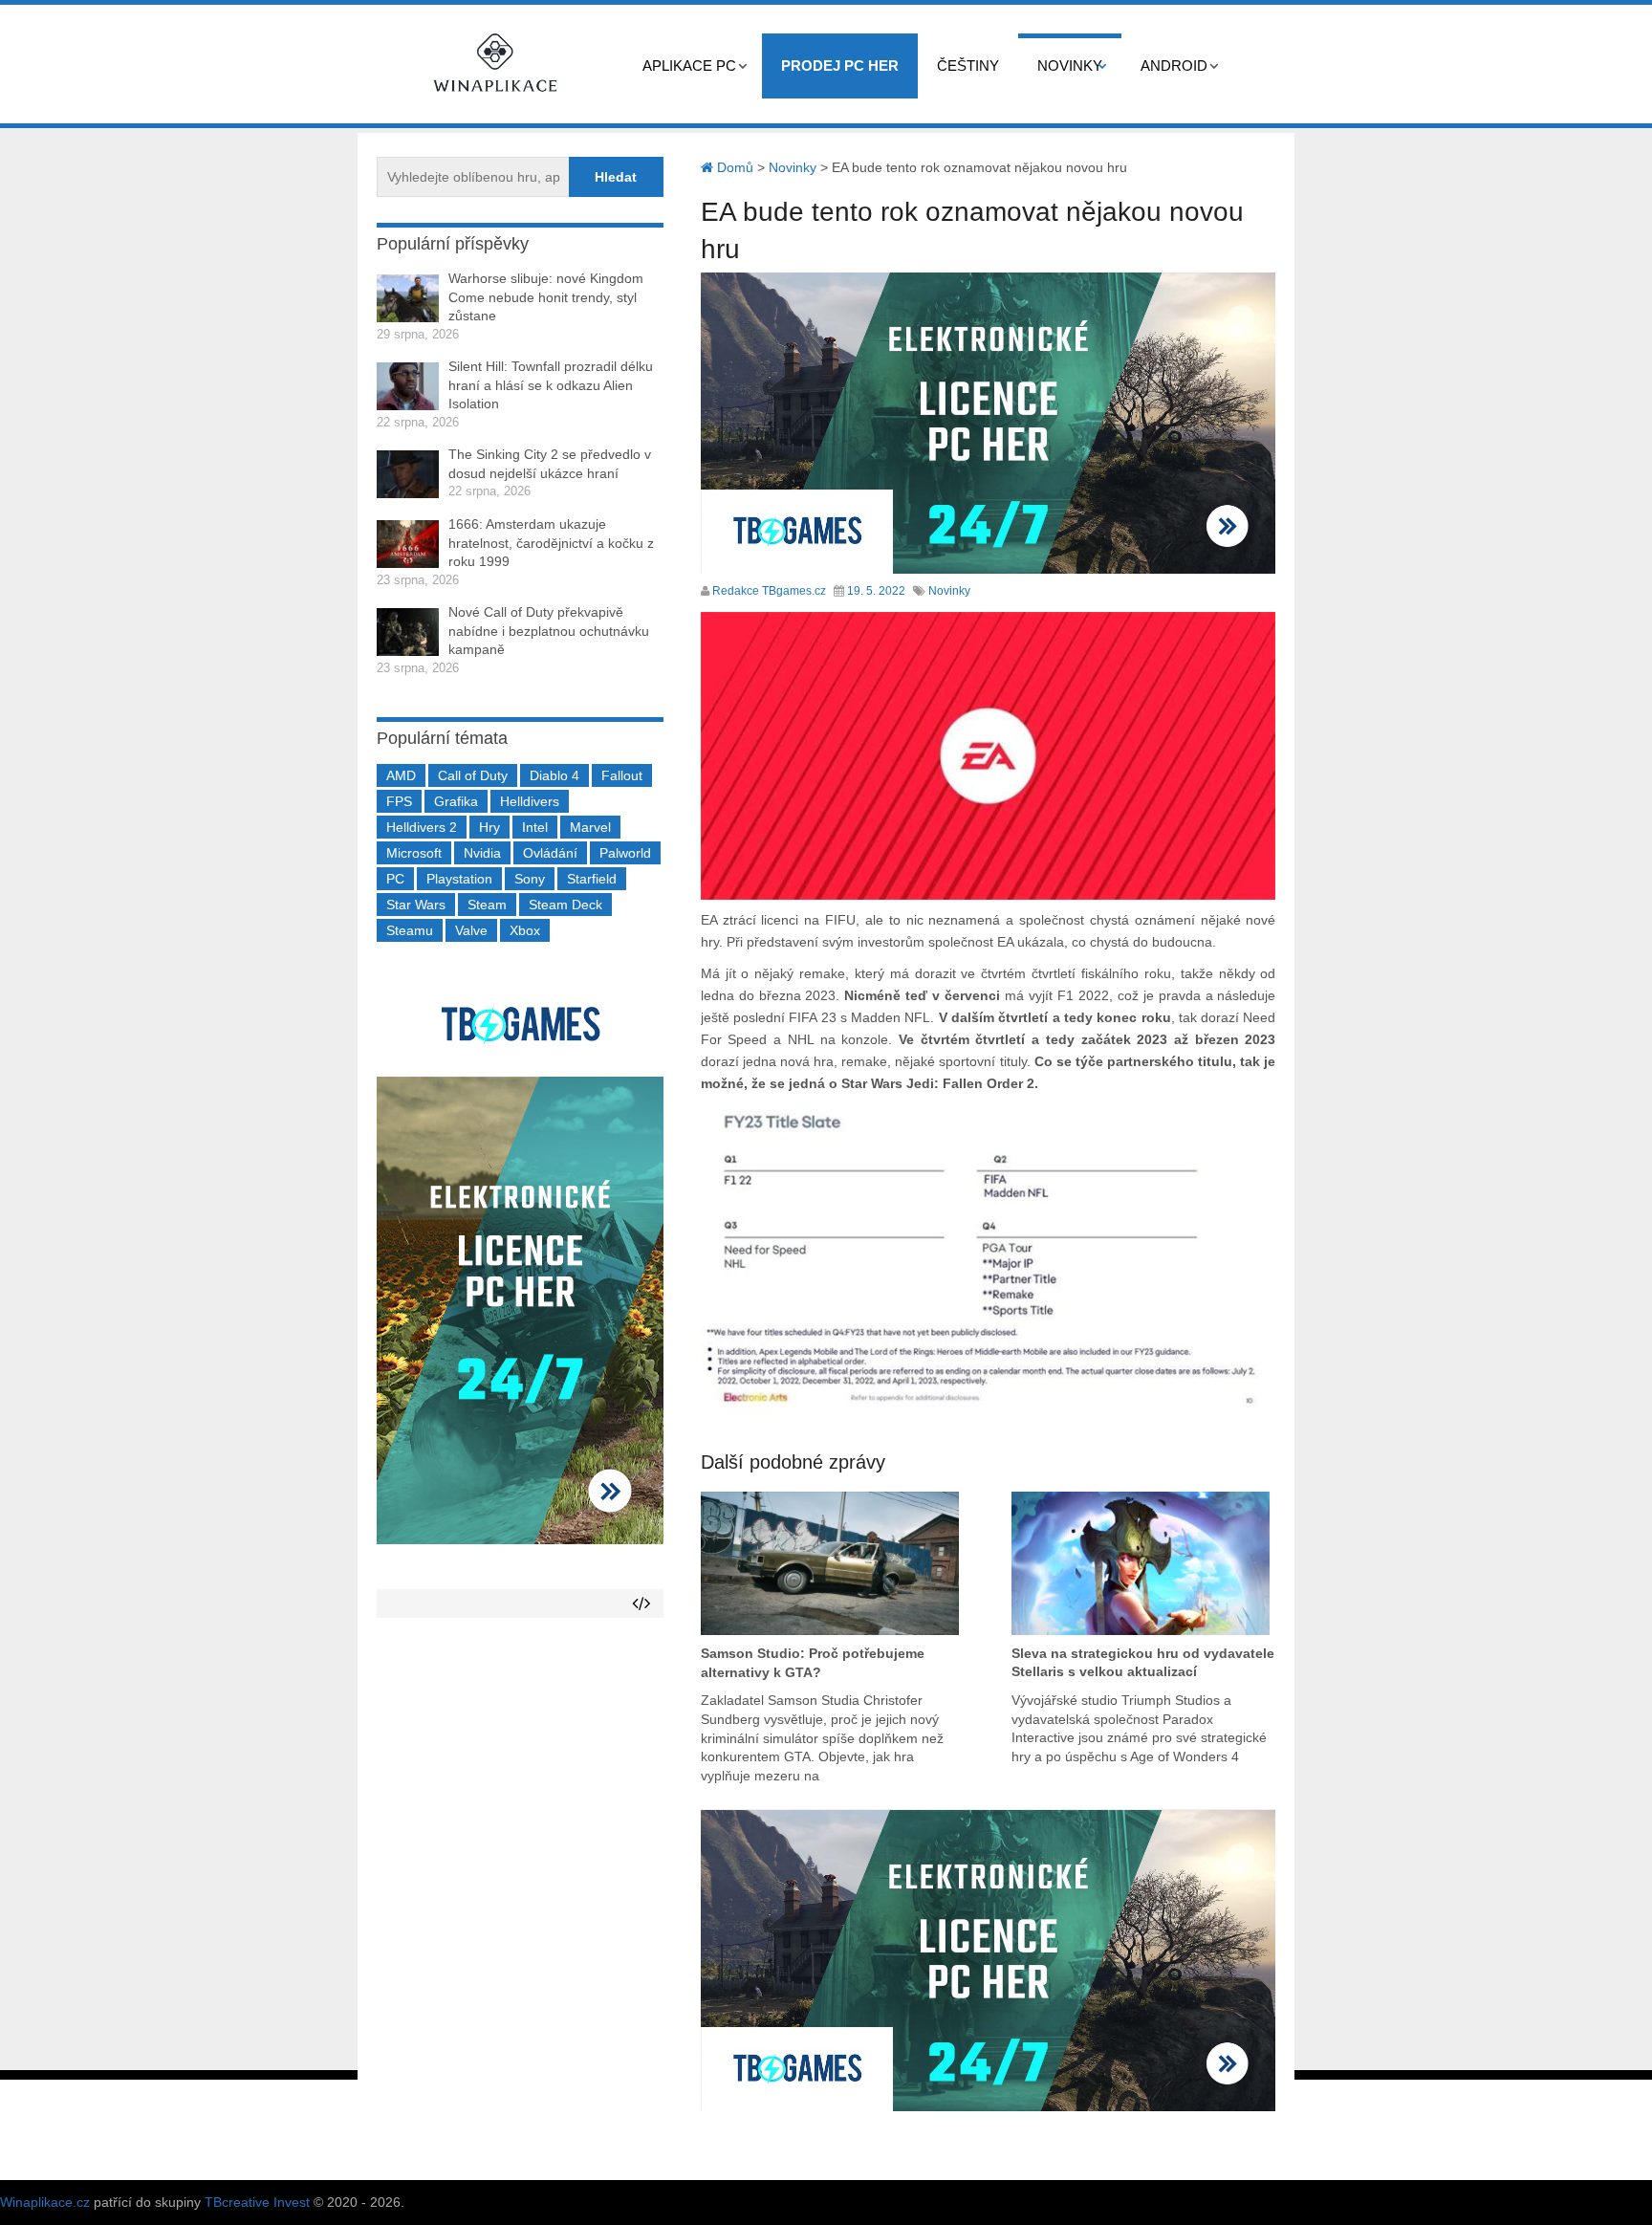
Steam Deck (565, 905)
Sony (530, 879)
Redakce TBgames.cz (769, 591)
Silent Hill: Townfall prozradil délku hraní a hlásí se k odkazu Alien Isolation (551, 385)
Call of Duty (473, 775)
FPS (399, 801)
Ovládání (550, 853)
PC (395, 879)
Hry (489, 827)
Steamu (410, 930)
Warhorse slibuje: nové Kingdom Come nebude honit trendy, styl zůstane (546, 297)
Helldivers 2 (422, 827)
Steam (487, 905)
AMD (401, 775)
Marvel (590, 827)
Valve (471, 930)
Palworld (625, 853)
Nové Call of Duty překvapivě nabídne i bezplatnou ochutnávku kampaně (549, 631)
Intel (535, 827)
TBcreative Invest (257, 2202)
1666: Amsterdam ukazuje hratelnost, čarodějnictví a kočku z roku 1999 (551, 543)
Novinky (1070, 65)
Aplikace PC (689, 65)
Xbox (525, 930)
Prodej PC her (840, 65)
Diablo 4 (554, 775)
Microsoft (414, 853)
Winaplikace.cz (45, 2202)
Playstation (459, 879)
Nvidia (482, 853)
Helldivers (530, 801)
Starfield (592, 879)
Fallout (622, 775)
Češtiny (968, 65)
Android (1174, 65)
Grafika (456, 801)
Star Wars (416, 905)
